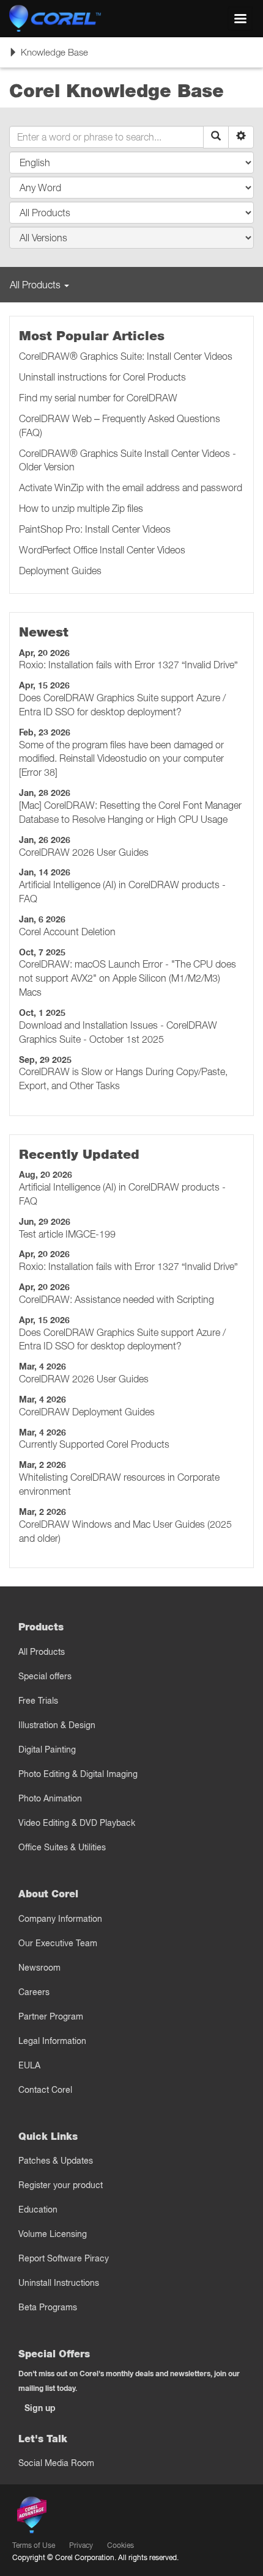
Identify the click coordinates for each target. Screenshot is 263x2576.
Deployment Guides (60, 571)
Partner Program (51, 2016)
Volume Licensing (53, 2234)
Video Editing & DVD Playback (77, 1823)
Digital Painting (47, 1750)
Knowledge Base (48, 57)
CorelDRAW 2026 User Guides (84, 852)
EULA (29, 2065)
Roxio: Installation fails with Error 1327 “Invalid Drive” (128, 665)
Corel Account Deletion (67, 932)
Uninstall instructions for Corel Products (102, 377)
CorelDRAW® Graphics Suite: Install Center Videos (126, 356)
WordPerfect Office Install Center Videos (102, 550)
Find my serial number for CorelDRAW (98, 398)
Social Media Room (56, 2463)
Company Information (60, 1919)
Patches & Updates (56, 2161)
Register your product (61, 2185)
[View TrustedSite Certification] (89, 2517)
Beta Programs (48, 2307)
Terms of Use (34, 2545)
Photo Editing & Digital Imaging (78, 1774)
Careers (34, 1992)
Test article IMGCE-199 (67, 1234)
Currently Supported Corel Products (94, 1444)
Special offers (45, 1676)
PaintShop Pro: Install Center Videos (95, 529)
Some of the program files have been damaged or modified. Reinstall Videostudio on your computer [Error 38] (121, 759)
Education (38, 2209)
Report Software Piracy (64, 2258)
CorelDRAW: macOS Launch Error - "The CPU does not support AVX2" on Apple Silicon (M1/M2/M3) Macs (128, 978)
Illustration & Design (57, 1725)
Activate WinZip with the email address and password (131, 487)
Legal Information (52, 2041)
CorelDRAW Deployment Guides (87, 1412)
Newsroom (39, 1968)
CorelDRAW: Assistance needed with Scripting (117, 1299)
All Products (42, 1652)
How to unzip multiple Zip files (81, 508)
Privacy (81, 2545)
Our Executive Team (58, 1943)
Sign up (40, 2408)
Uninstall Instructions (59, 2283)
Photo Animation (50, 1798)
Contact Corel (45, 2090)
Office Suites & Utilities (62, 1847)
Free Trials (38, 1701)
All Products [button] (36, 285)
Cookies (120, 2545)
